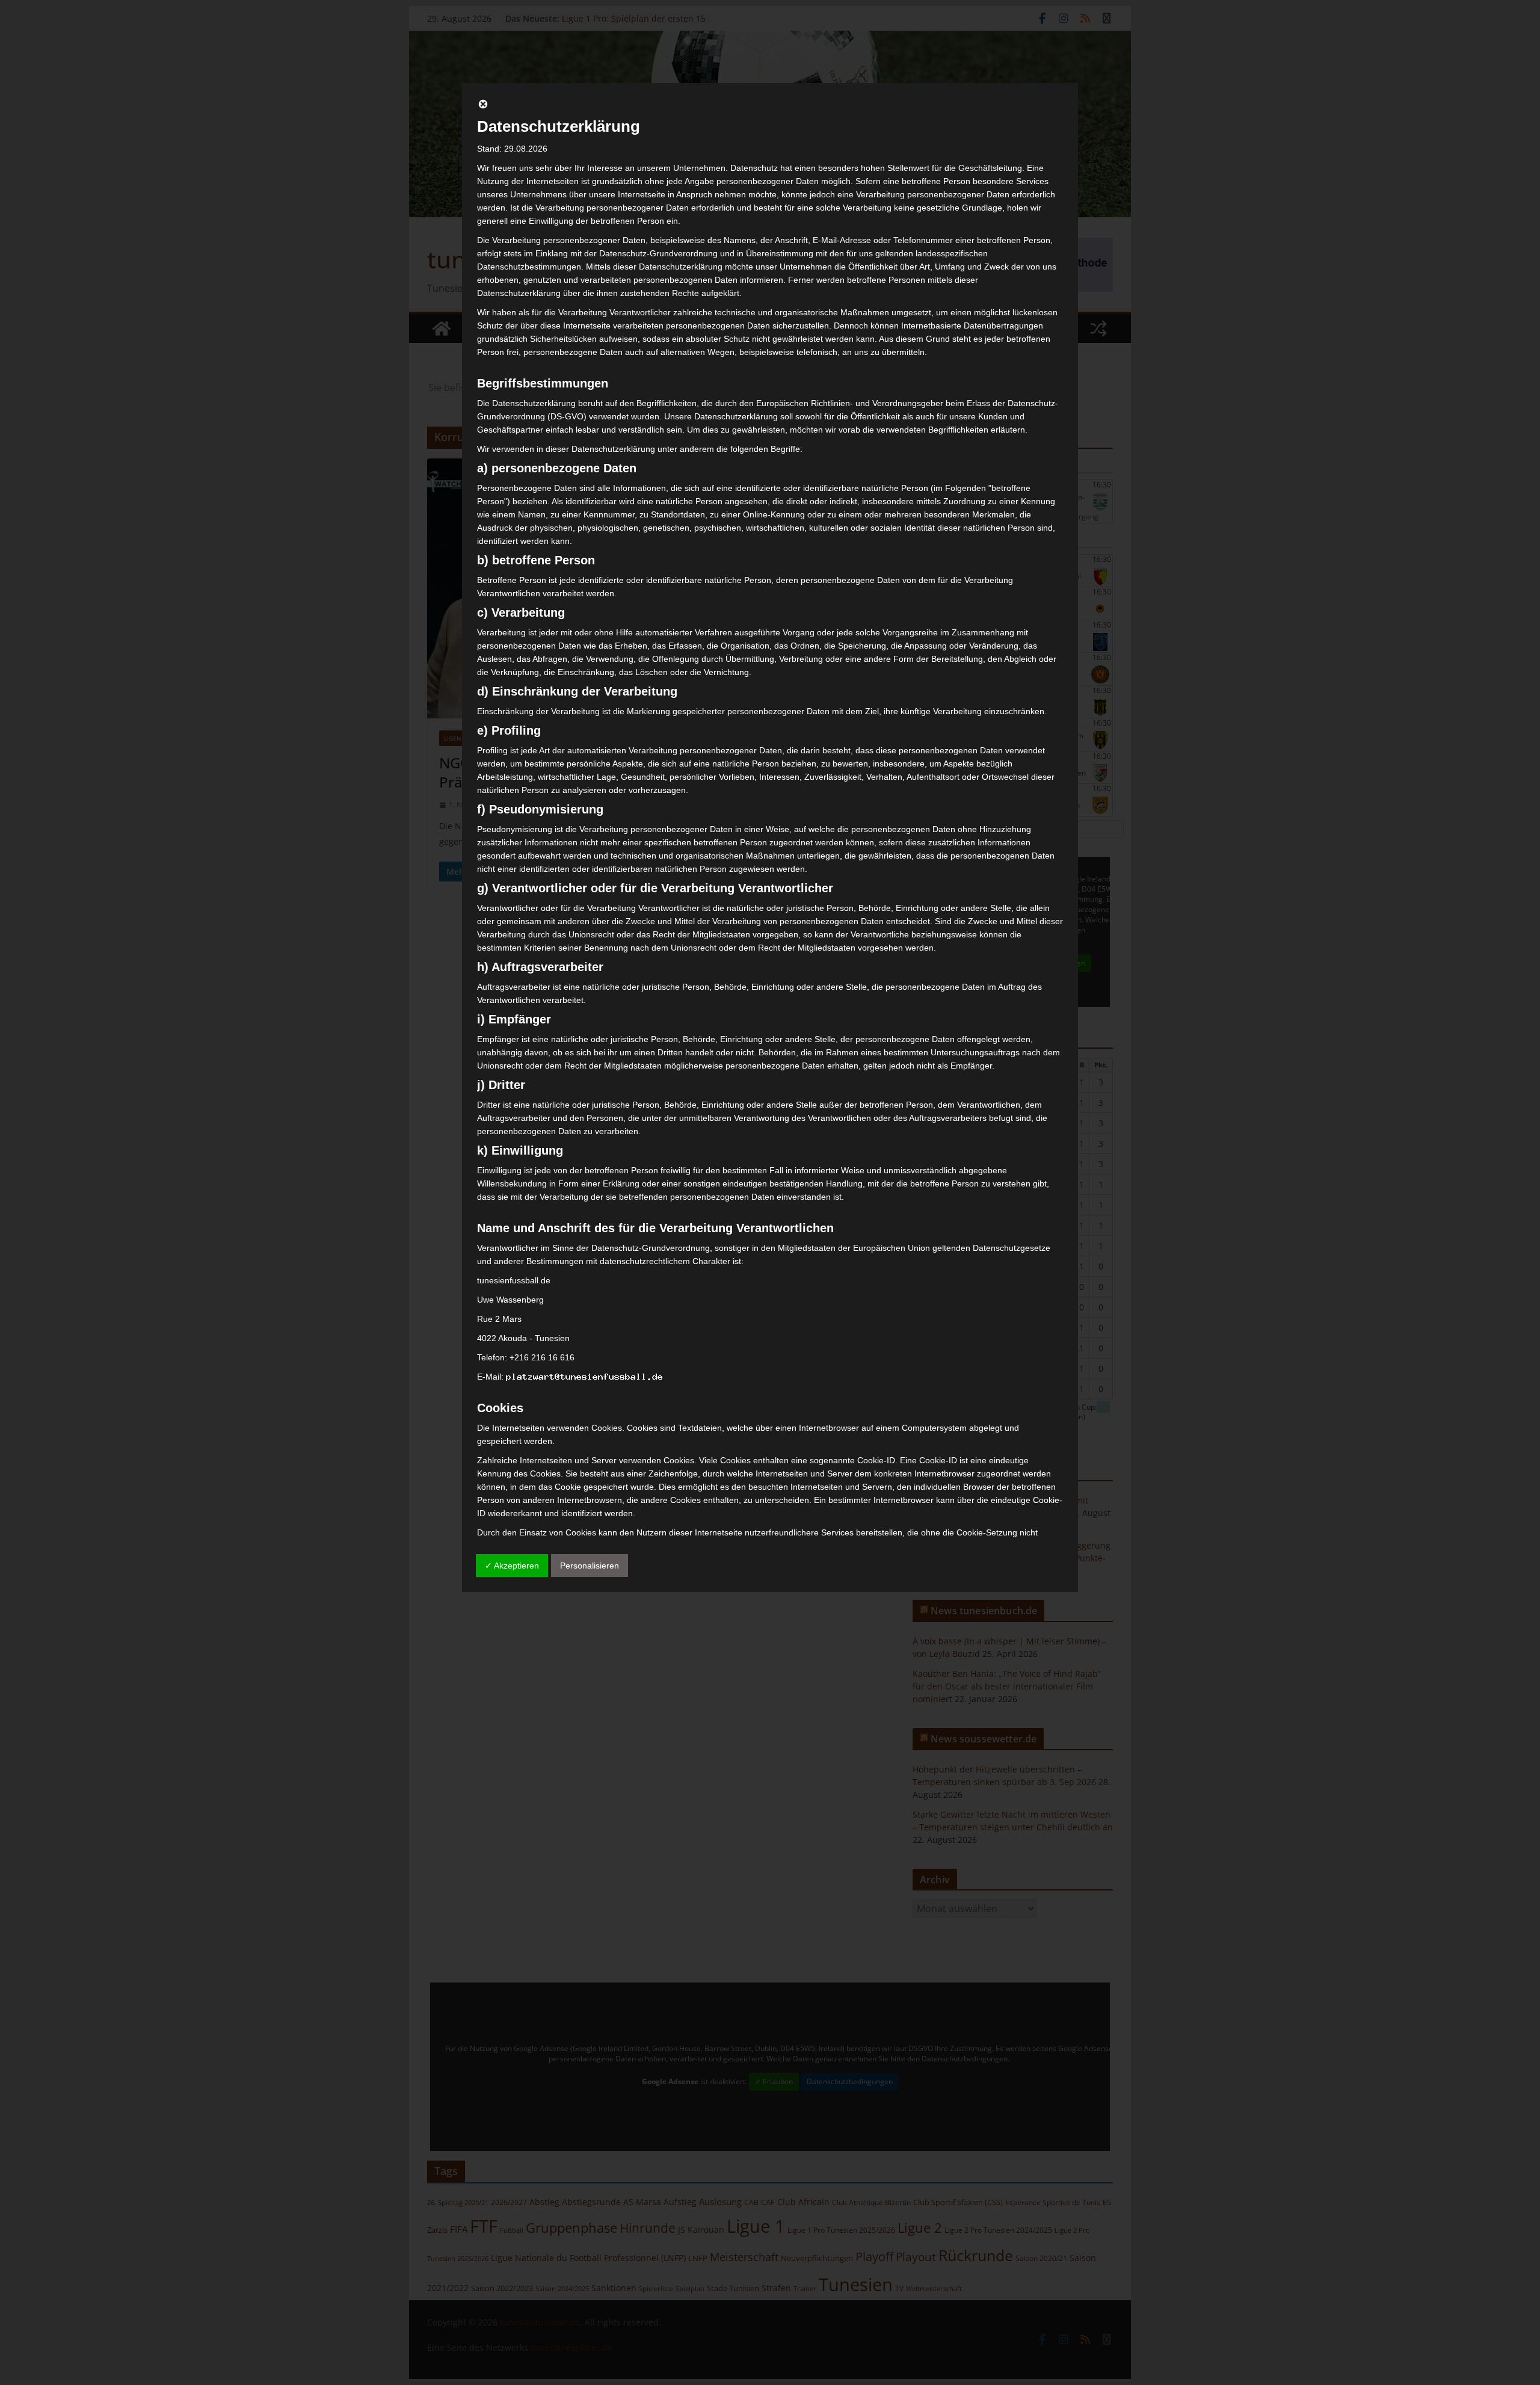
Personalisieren (590, 1566)
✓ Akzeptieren (512, 1566)
